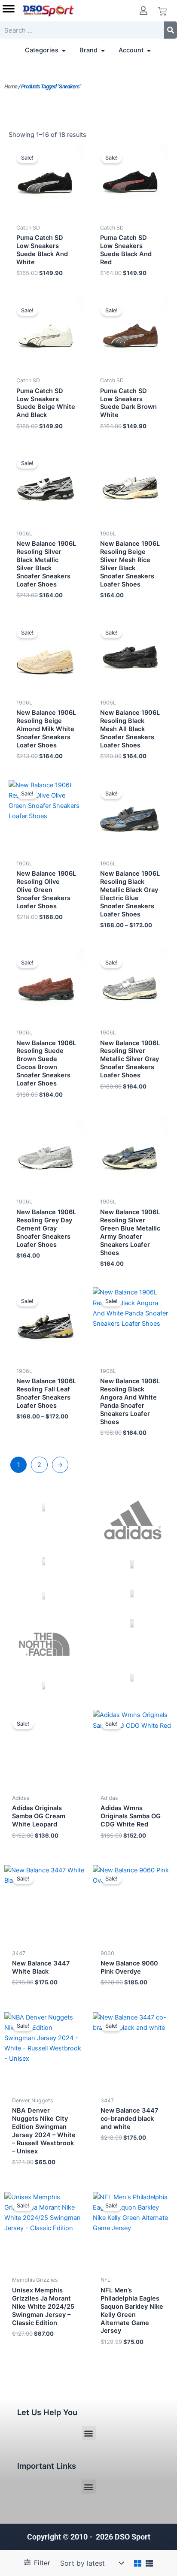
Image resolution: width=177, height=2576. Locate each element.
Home (11, 86)
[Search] (171, 30)
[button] (89, 2433)
